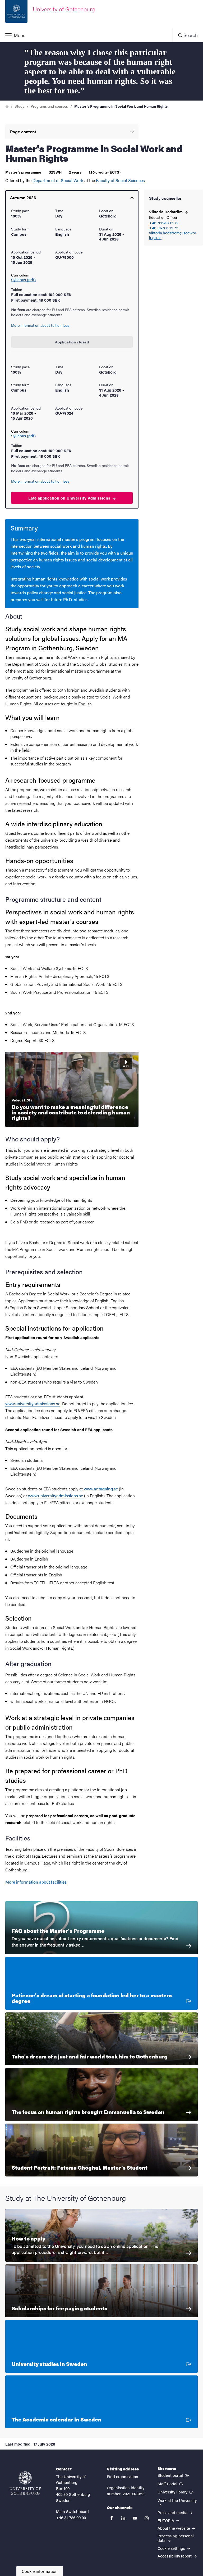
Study (19, 106)
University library (176, 2492)
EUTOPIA (166, 2520)
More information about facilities (36, 1882)
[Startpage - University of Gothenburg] (25, 2483)
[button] (86, 35)
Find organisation (123, 2476)
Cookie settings (172, 2548)
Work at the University (177, 2500)
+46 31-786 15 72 (164, 228)
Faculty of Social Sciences (120, 180)
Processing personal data (176, 2538)
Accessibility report (175, 2556)
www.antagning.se (101, 1489)
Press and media (173, 2512)
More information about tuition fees (40, 325)
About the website (174, 2528)
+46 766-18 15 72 (164, 223)
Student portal (174, 2475)
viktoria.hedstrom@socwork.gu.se (173, 235)
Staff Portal (171, 2483)
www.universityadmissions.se (33, 1403)
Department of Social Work (58, 180)
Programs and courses (49, 106)
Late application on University (70, 498)
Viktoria (166, 212)
